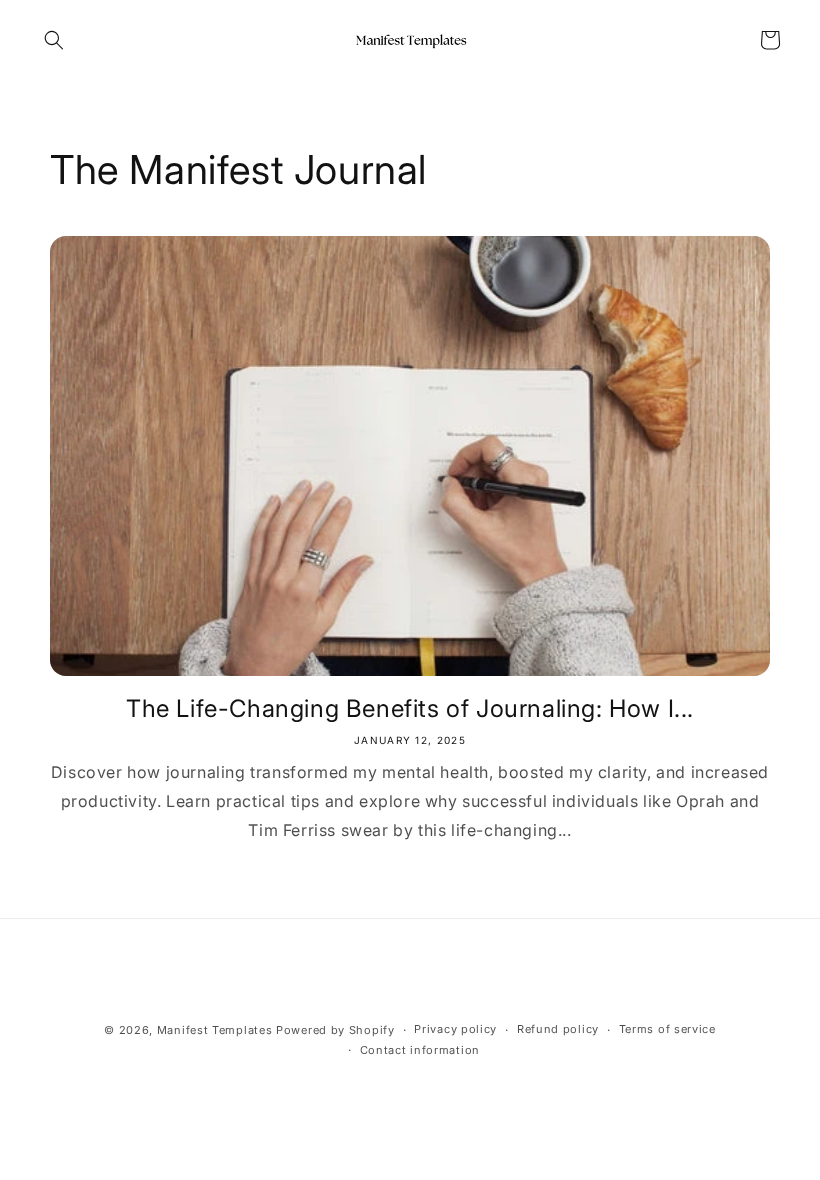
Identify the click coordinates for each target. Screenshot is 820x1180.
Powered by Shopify (335, 1030)
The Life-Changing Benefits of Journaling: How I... (410, 708)
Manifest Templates (215, 1030)
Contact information (420, 1050)
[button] (54, 40)
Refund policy (558, 1029)
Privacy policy (455, 1029)
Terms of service (667, 1029)
